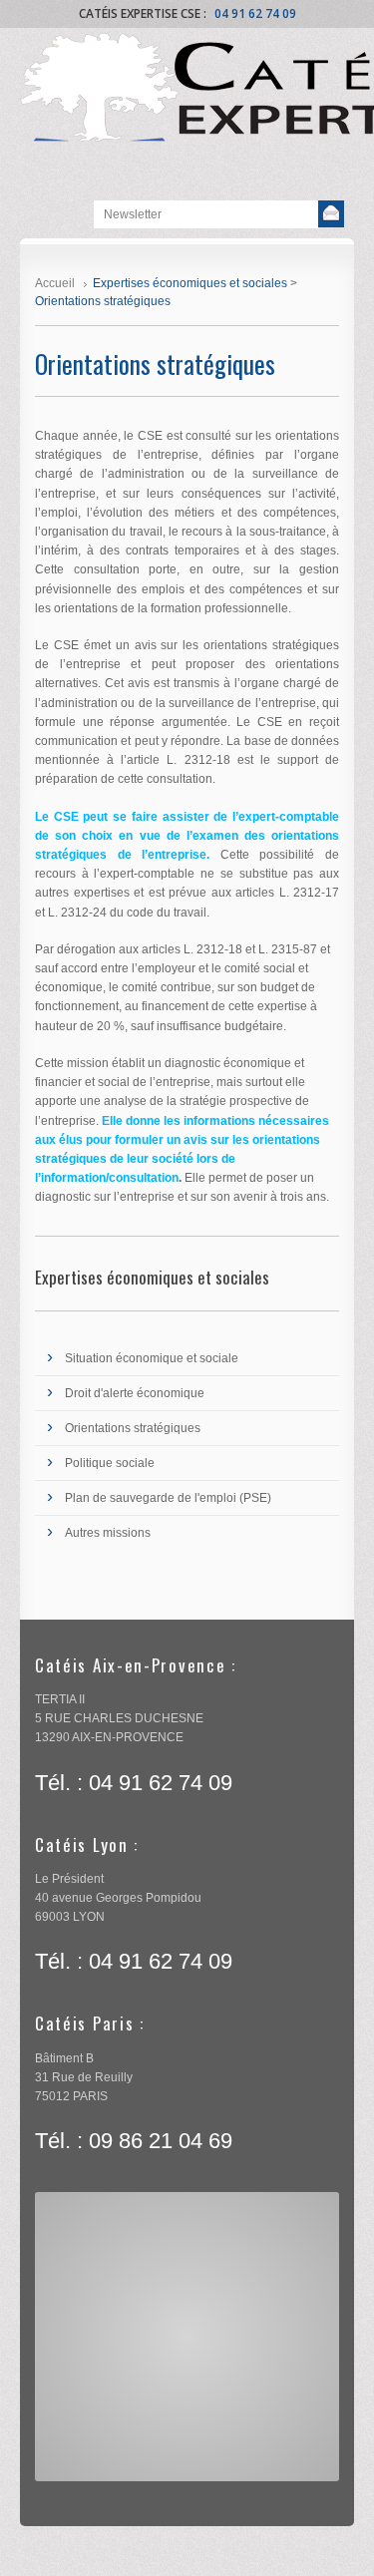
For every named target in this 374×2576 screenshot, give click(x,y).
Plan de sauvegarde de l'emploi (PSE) (168, 1498)
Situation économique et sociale (152, 1358)
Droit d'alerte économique (135, 1393)
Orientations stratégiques (133, 1428)
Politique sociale (110, 1463)
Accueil (55, 283)
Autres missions (108, 1533)
